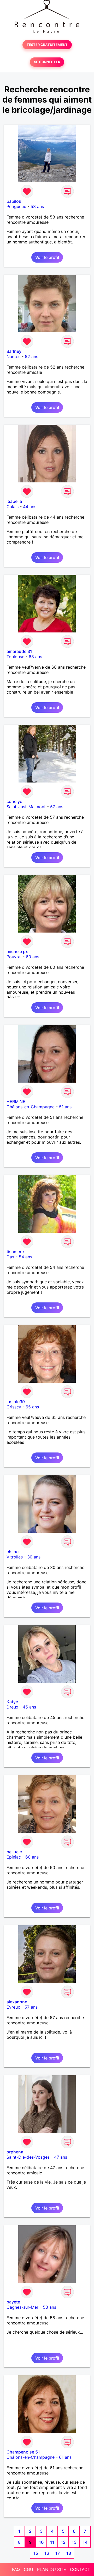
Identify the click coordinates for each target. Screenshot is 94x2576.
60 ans (33, 957)
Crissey (14, 1407)
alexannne (17, 2002)
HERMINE (16, 1101)
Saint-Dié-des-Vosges (28, 2157)
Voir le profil (47, 257)
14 (85, 2542)
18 (69, 2553)
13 (74, 2542)
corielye (14, 801)
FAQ (16, 2569)
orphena (15, 2152)
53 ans (37, 206)
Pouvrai (14, 957)
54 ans (25, 1257)
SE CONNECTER (47, 62)
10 (41, 2542)
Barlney (14, 351)
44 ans (30, 507)
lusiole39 (16, 1402)
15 (36, 2553)
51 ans (65, 1107)
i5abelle (14, 501)
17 (58, 2553)
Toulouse (15, 657)
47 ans (61, 2157)
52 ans (31, 356)
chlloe (13, 1552)
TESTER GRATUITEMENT (47, 45)
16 (47, 2553)
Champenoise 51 (23, 2452)
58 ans (49, 2307)
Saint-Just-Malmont (26, 807)
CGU (28, 2569)
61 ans (65, 2457)
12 (63, 2542)
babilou (14, 201)
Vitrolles (15, 1557)
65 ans (32, 1407)
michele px (17, 951)
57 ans (57, 807)
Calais (13, 507)
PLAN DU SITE (52, 2569)
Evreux (13, 2007)
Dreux (12, 1707)
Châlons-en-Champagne (31, 1107)
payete (13, 2302)
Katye (12, 1702)
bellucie (14, 1852)
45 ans (29, 1707)
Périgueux (16, 206)
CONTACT (80, 2569)
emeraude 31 (19, 651)
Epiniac (14, 1857)
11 (52, 2542)
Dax (10, 1257)
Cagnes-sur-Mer (22, 2307)
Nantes (13, 356)
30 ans (34, 1557)
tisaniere (15, 1252)
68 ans (35, 657)
